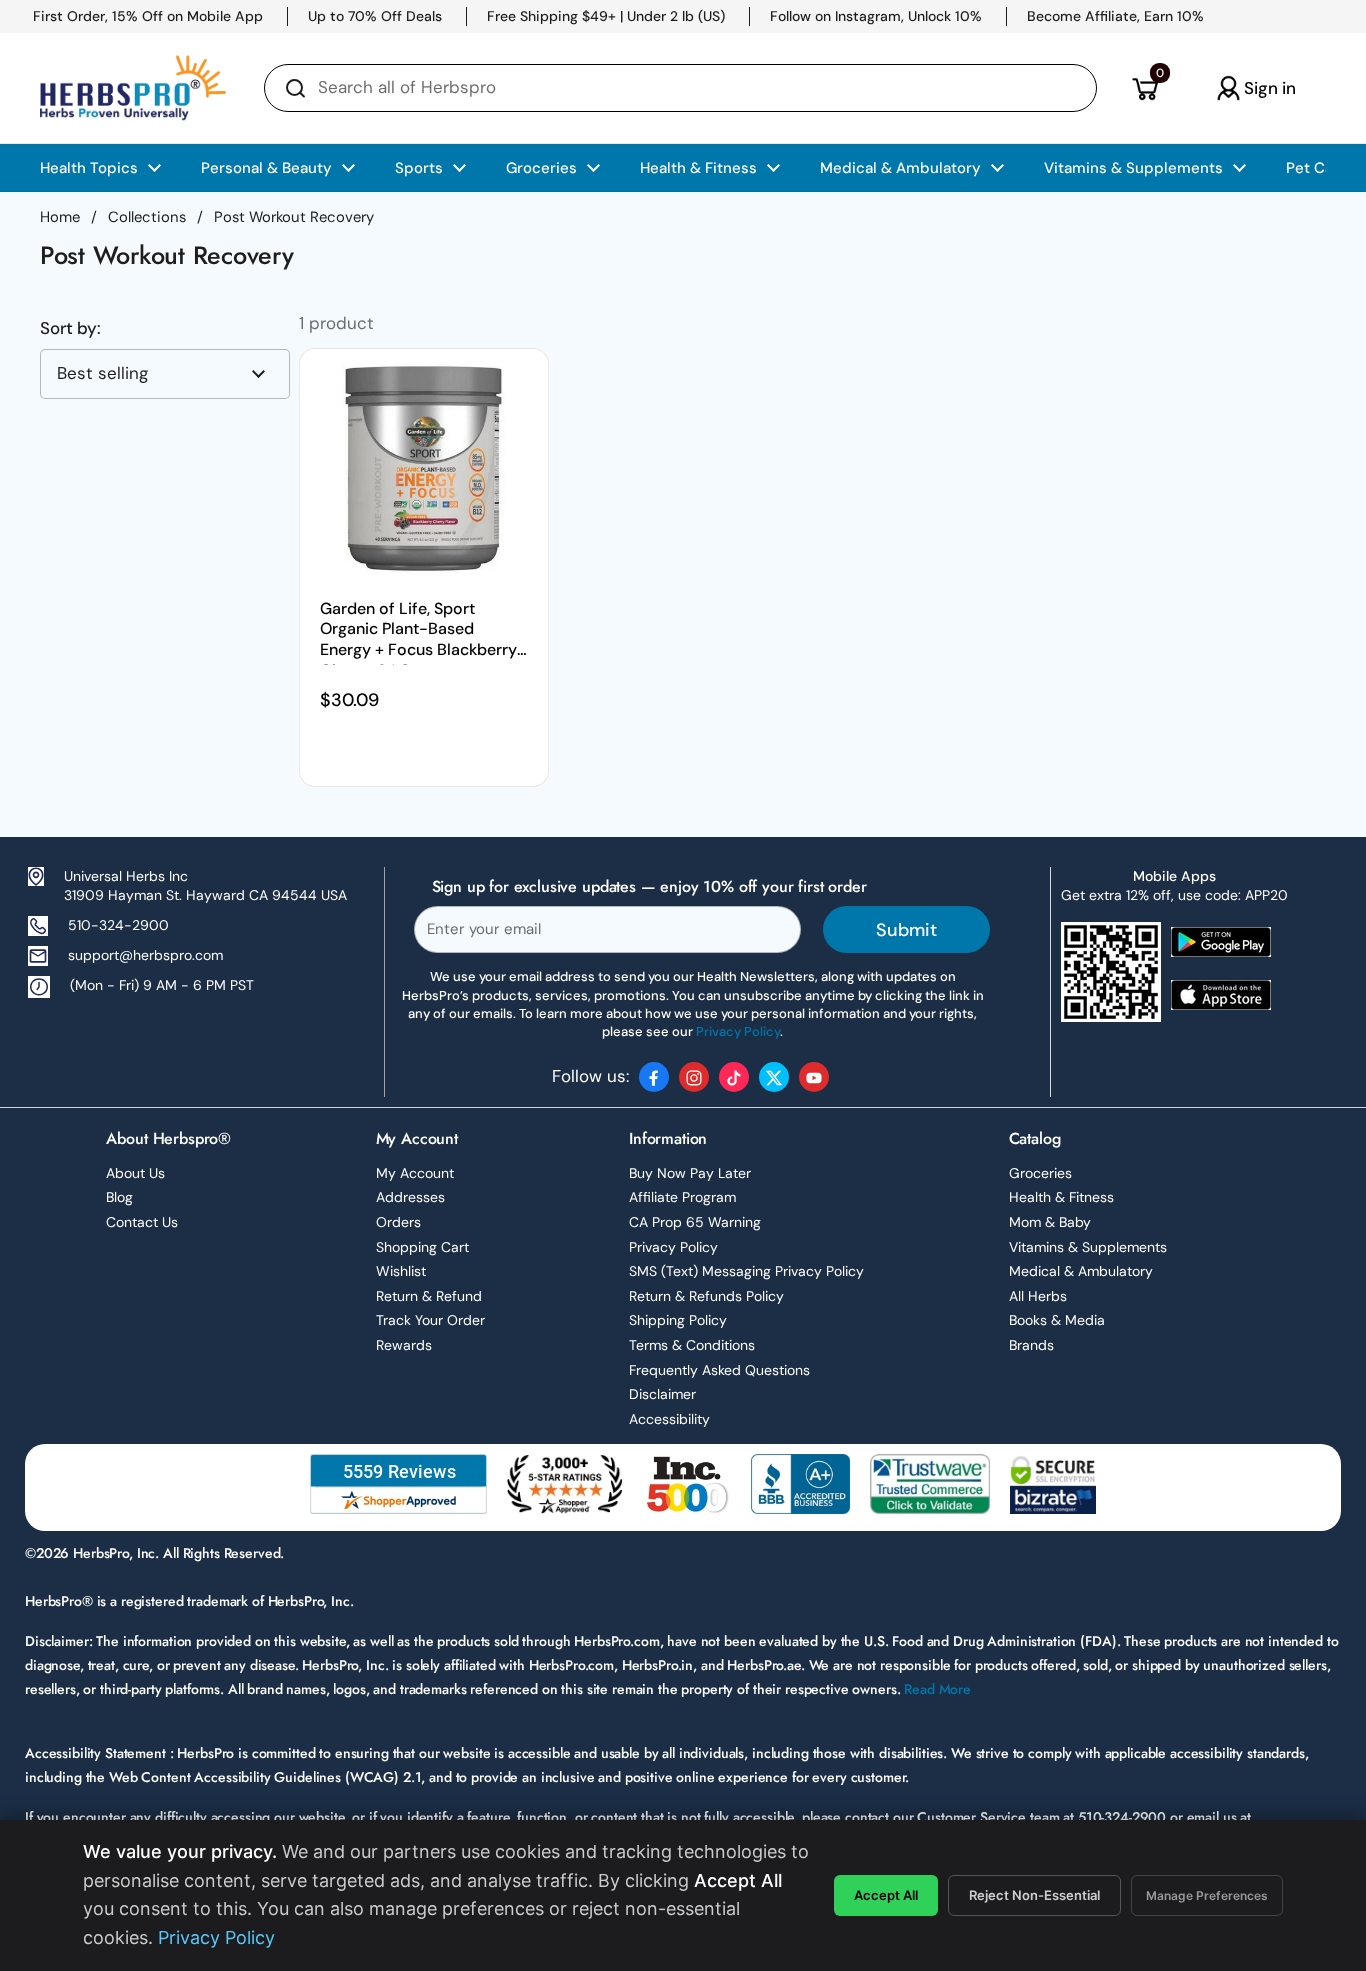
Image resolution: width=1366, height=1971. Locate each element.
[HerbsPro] (133, 88)
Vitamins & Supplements (1088, 1247)
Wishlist (401, 1271)
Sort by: (70, 328)
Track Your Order (430, 1320)
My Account (415, 1173)
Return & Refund (429, 1296)
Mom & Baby (1050, 1222)
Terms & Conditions (692, 1345)
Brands (1031, 1345)
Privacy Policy (673, 1247)
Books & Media (1057, 1320)
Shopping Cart (422, 1247)
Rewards (404, 1345)
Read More (937, 1689)
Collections (147, 217)
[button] (1144, 88)
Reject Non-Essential (1034, 1895)
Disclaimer (662, 1394)
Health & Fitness (1061, 1197)
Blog (119, 1197)
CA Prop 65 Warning (695, 1222)
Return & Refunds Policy (706, 1296)
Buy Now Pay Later (690, 1173)
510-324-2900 (118, 925)
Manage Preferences (1207, 1895)
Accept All (886, 1895)
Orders (398, 1222)
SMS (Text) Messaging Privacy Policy (746, 1271)
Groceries (1040, 1173)
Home (60, 217)
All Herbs (1038, 1296)
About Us (135, 1173)
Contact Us (142, 1222)
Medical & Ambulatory (1081, 1271)
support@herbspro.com (145, 955)
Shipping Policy (678, 1320)
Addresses (410, 1197)
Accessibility (669, 1419)
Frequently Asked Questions (719, 1370)
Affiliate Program (682, 1197)
